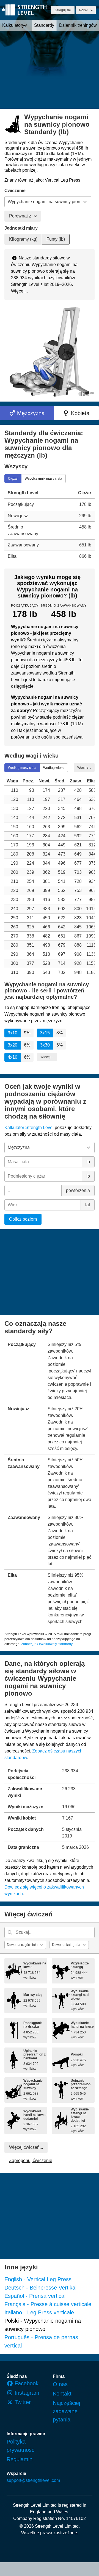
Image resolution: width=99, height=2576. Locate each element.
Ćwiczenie (15, 191)
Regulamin (20, 2459)
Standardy (44, 25)
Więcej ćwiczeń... (26, 2147)
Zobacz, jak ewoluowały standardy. (47, 1644)
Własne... (84, 767)
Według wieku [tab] (54, 768)
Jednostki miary (21, 228)
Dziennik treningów (78, 25)
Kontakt (62, 2394)
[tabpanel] (50, 524)
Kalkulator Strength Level (29, 1128)
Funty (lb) (56, 239)
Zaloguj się (63, 10)
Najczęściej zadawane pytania (66, 2411)
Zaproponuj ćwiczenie (31, 2161)
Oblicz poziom (23, 1219)
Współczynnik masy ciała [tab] (43, 478)
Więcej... (19, 291)
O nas (60, 2384)
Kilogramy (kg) (23, 239)
